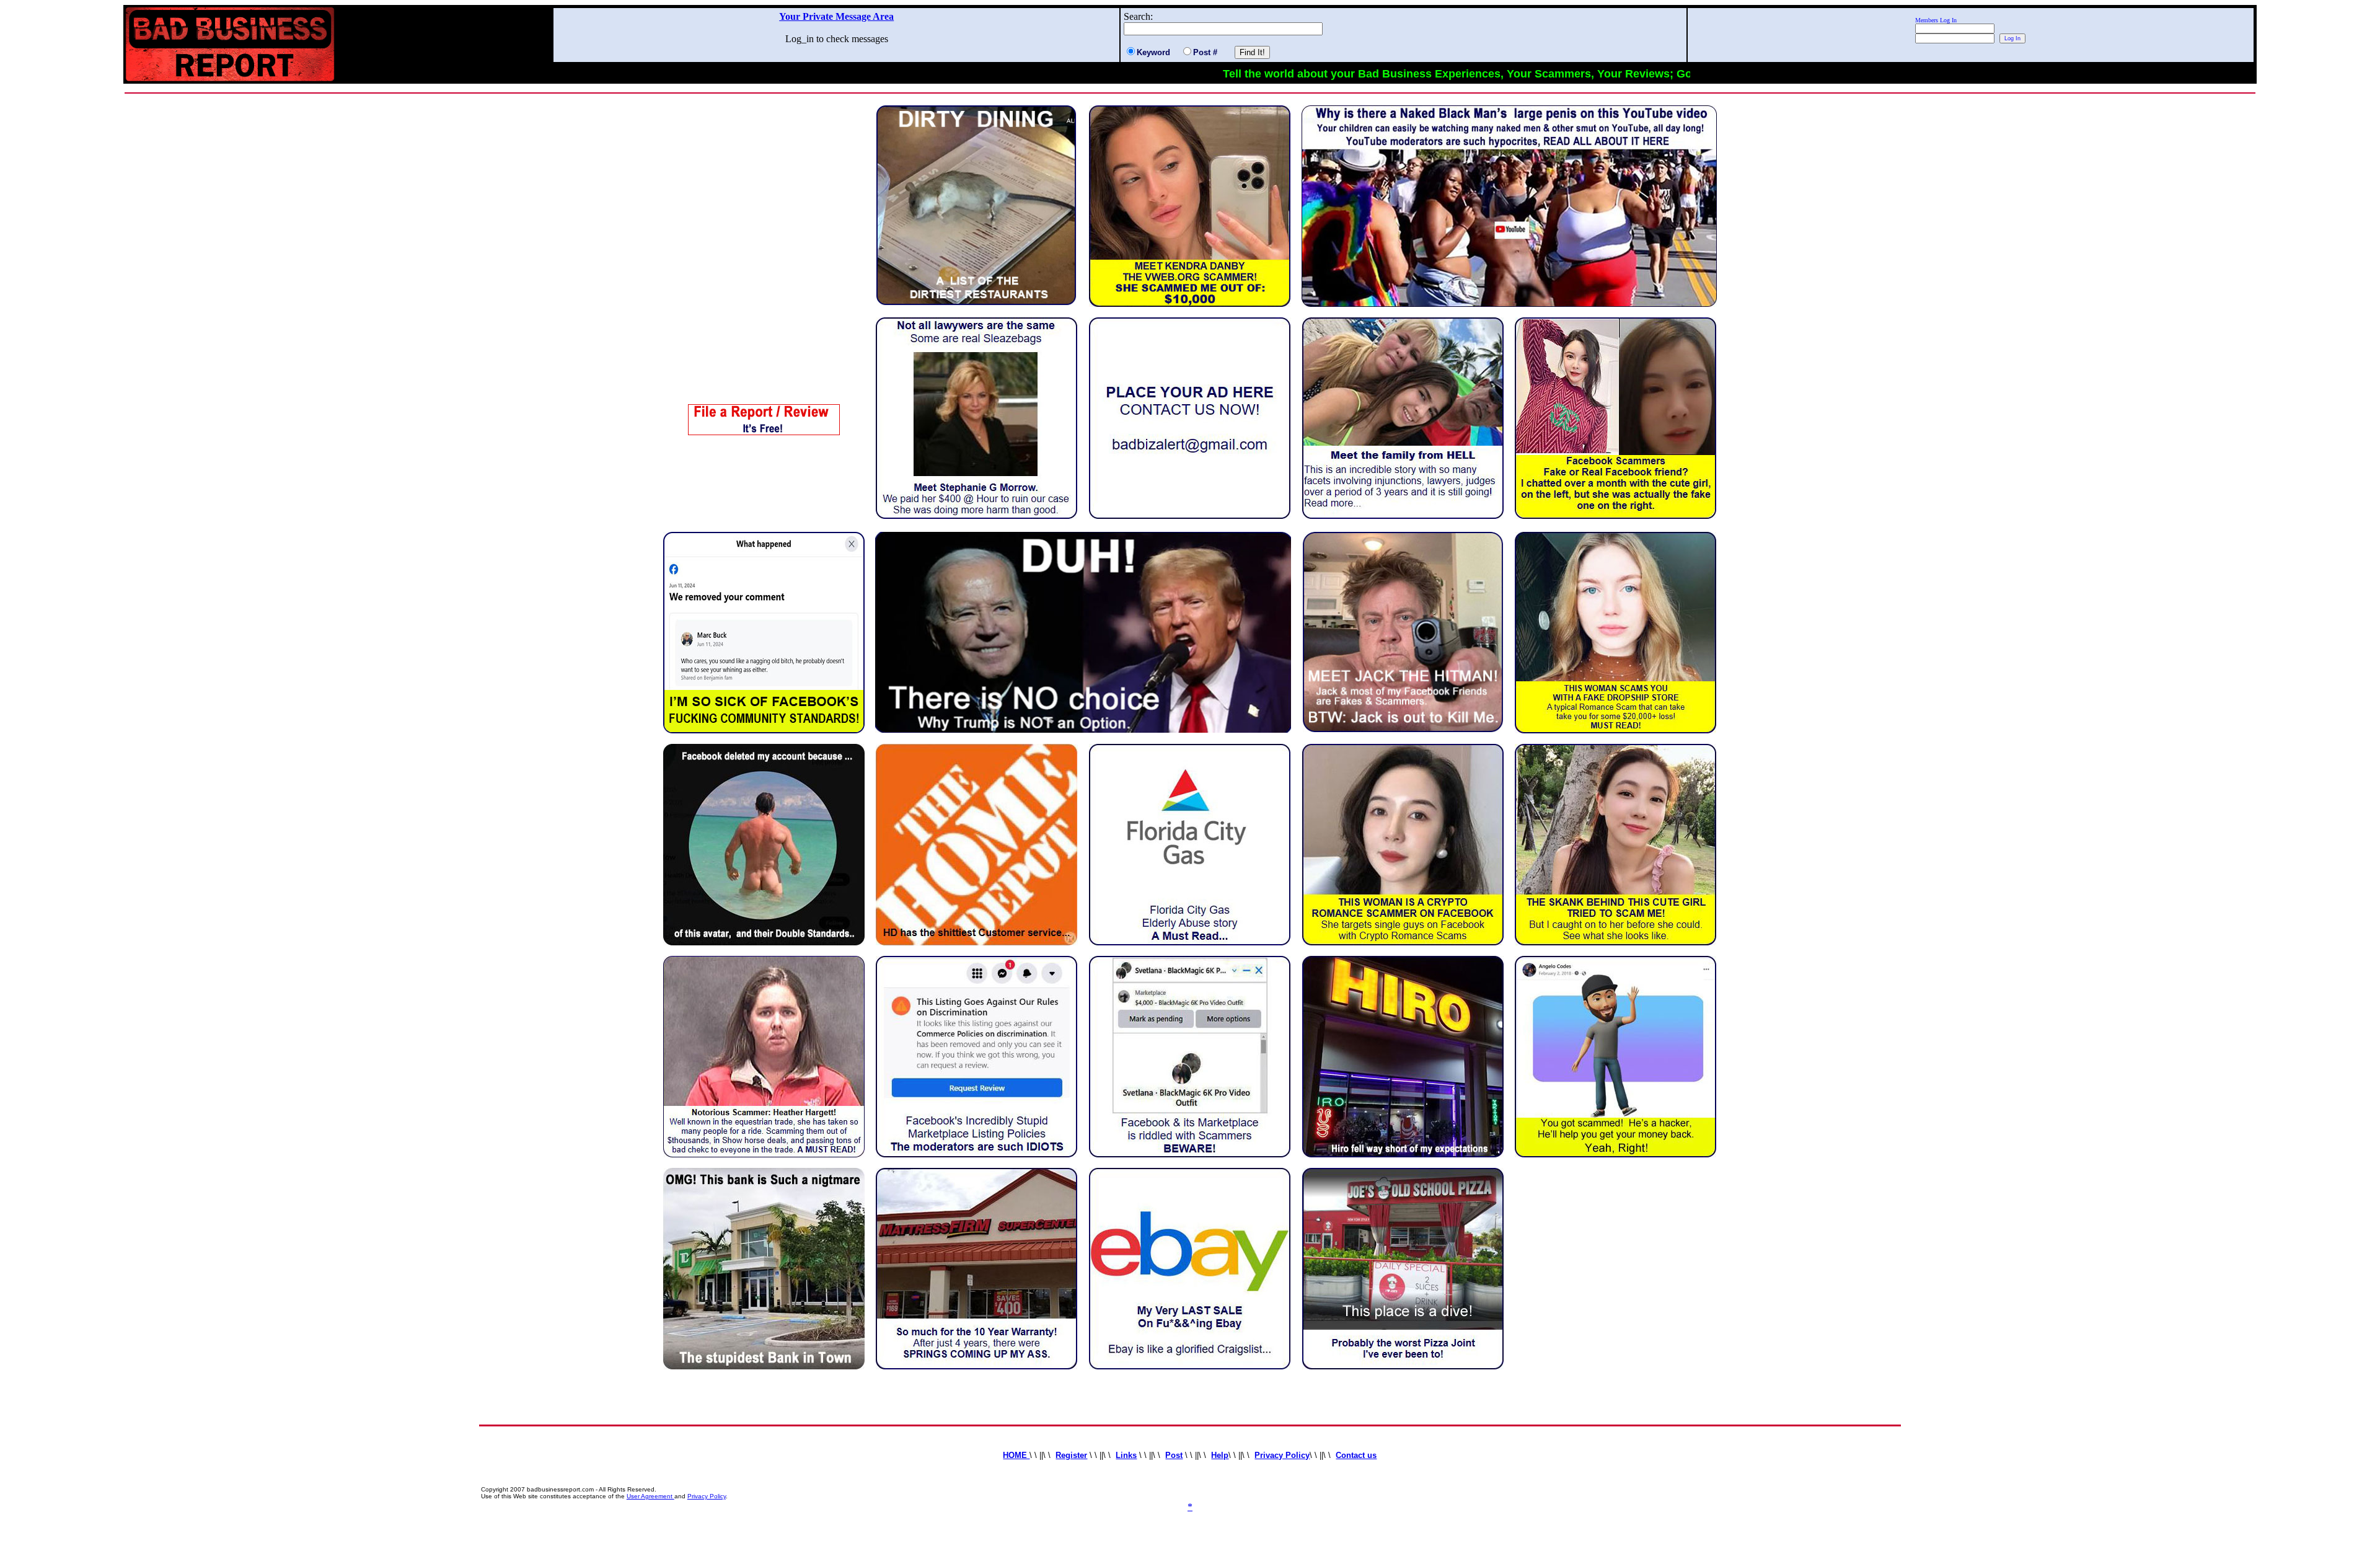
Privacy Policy (707, 1496)
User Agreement (650, 1496)
